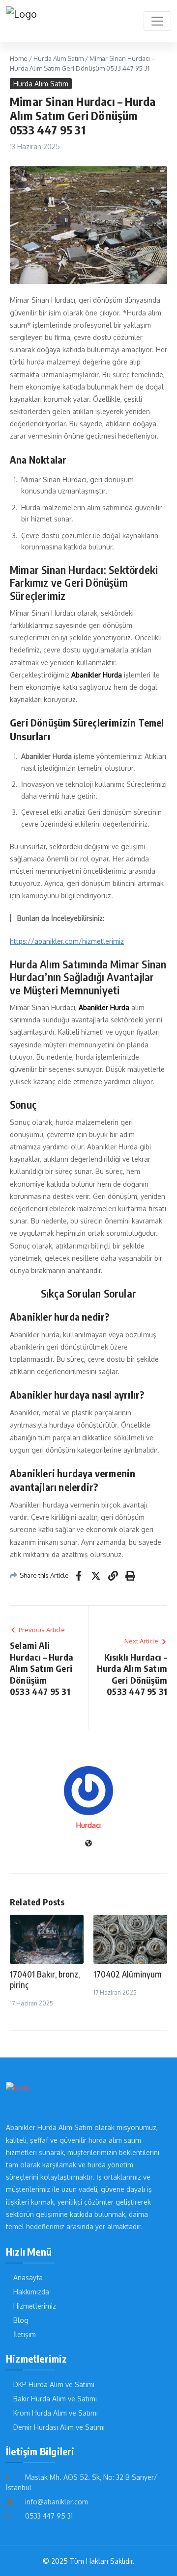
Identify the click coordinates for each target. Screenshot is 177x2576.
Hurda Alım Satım (59, 58)
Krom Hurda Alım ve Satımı (56, 2413)
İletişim (25, 2334)
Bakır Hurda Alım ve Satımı (55, 2399)
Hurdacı (88, 1825)
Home (19, 58)
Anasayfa (28, 2277)
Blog (21, 2320)
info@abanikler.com (57, 2502)
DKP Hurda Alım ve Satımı (54, 2384)
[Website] (88, 1844)
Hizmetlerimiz (35, 2306)
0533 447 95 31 (49, 2516)
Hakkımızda (31, 2292)
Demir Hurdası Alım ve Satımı (59, 2427)
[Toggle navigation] (157, 21)
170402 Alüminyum (128, 1974)
